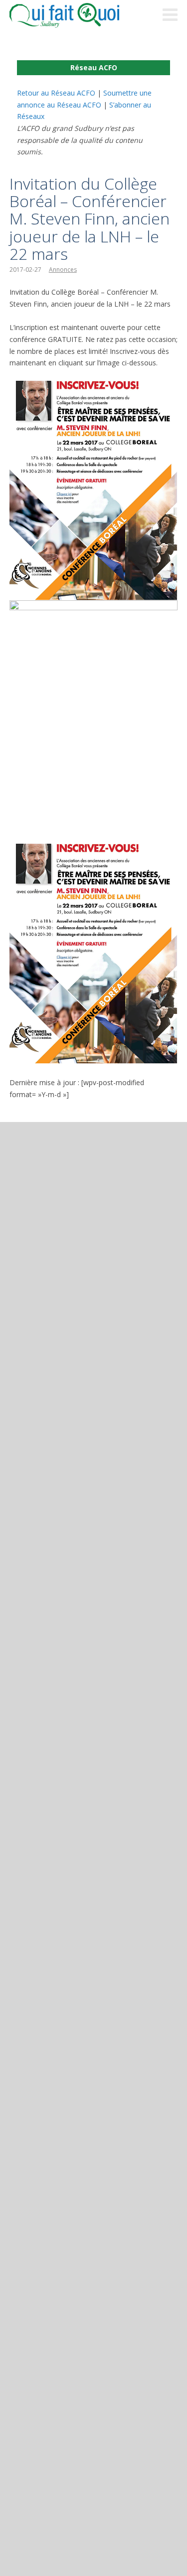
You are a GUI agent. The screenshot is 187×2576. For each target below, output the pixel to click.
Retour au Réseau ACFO (56, 93)
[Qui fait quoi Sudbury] (79, 15)
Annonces (63, 270)
